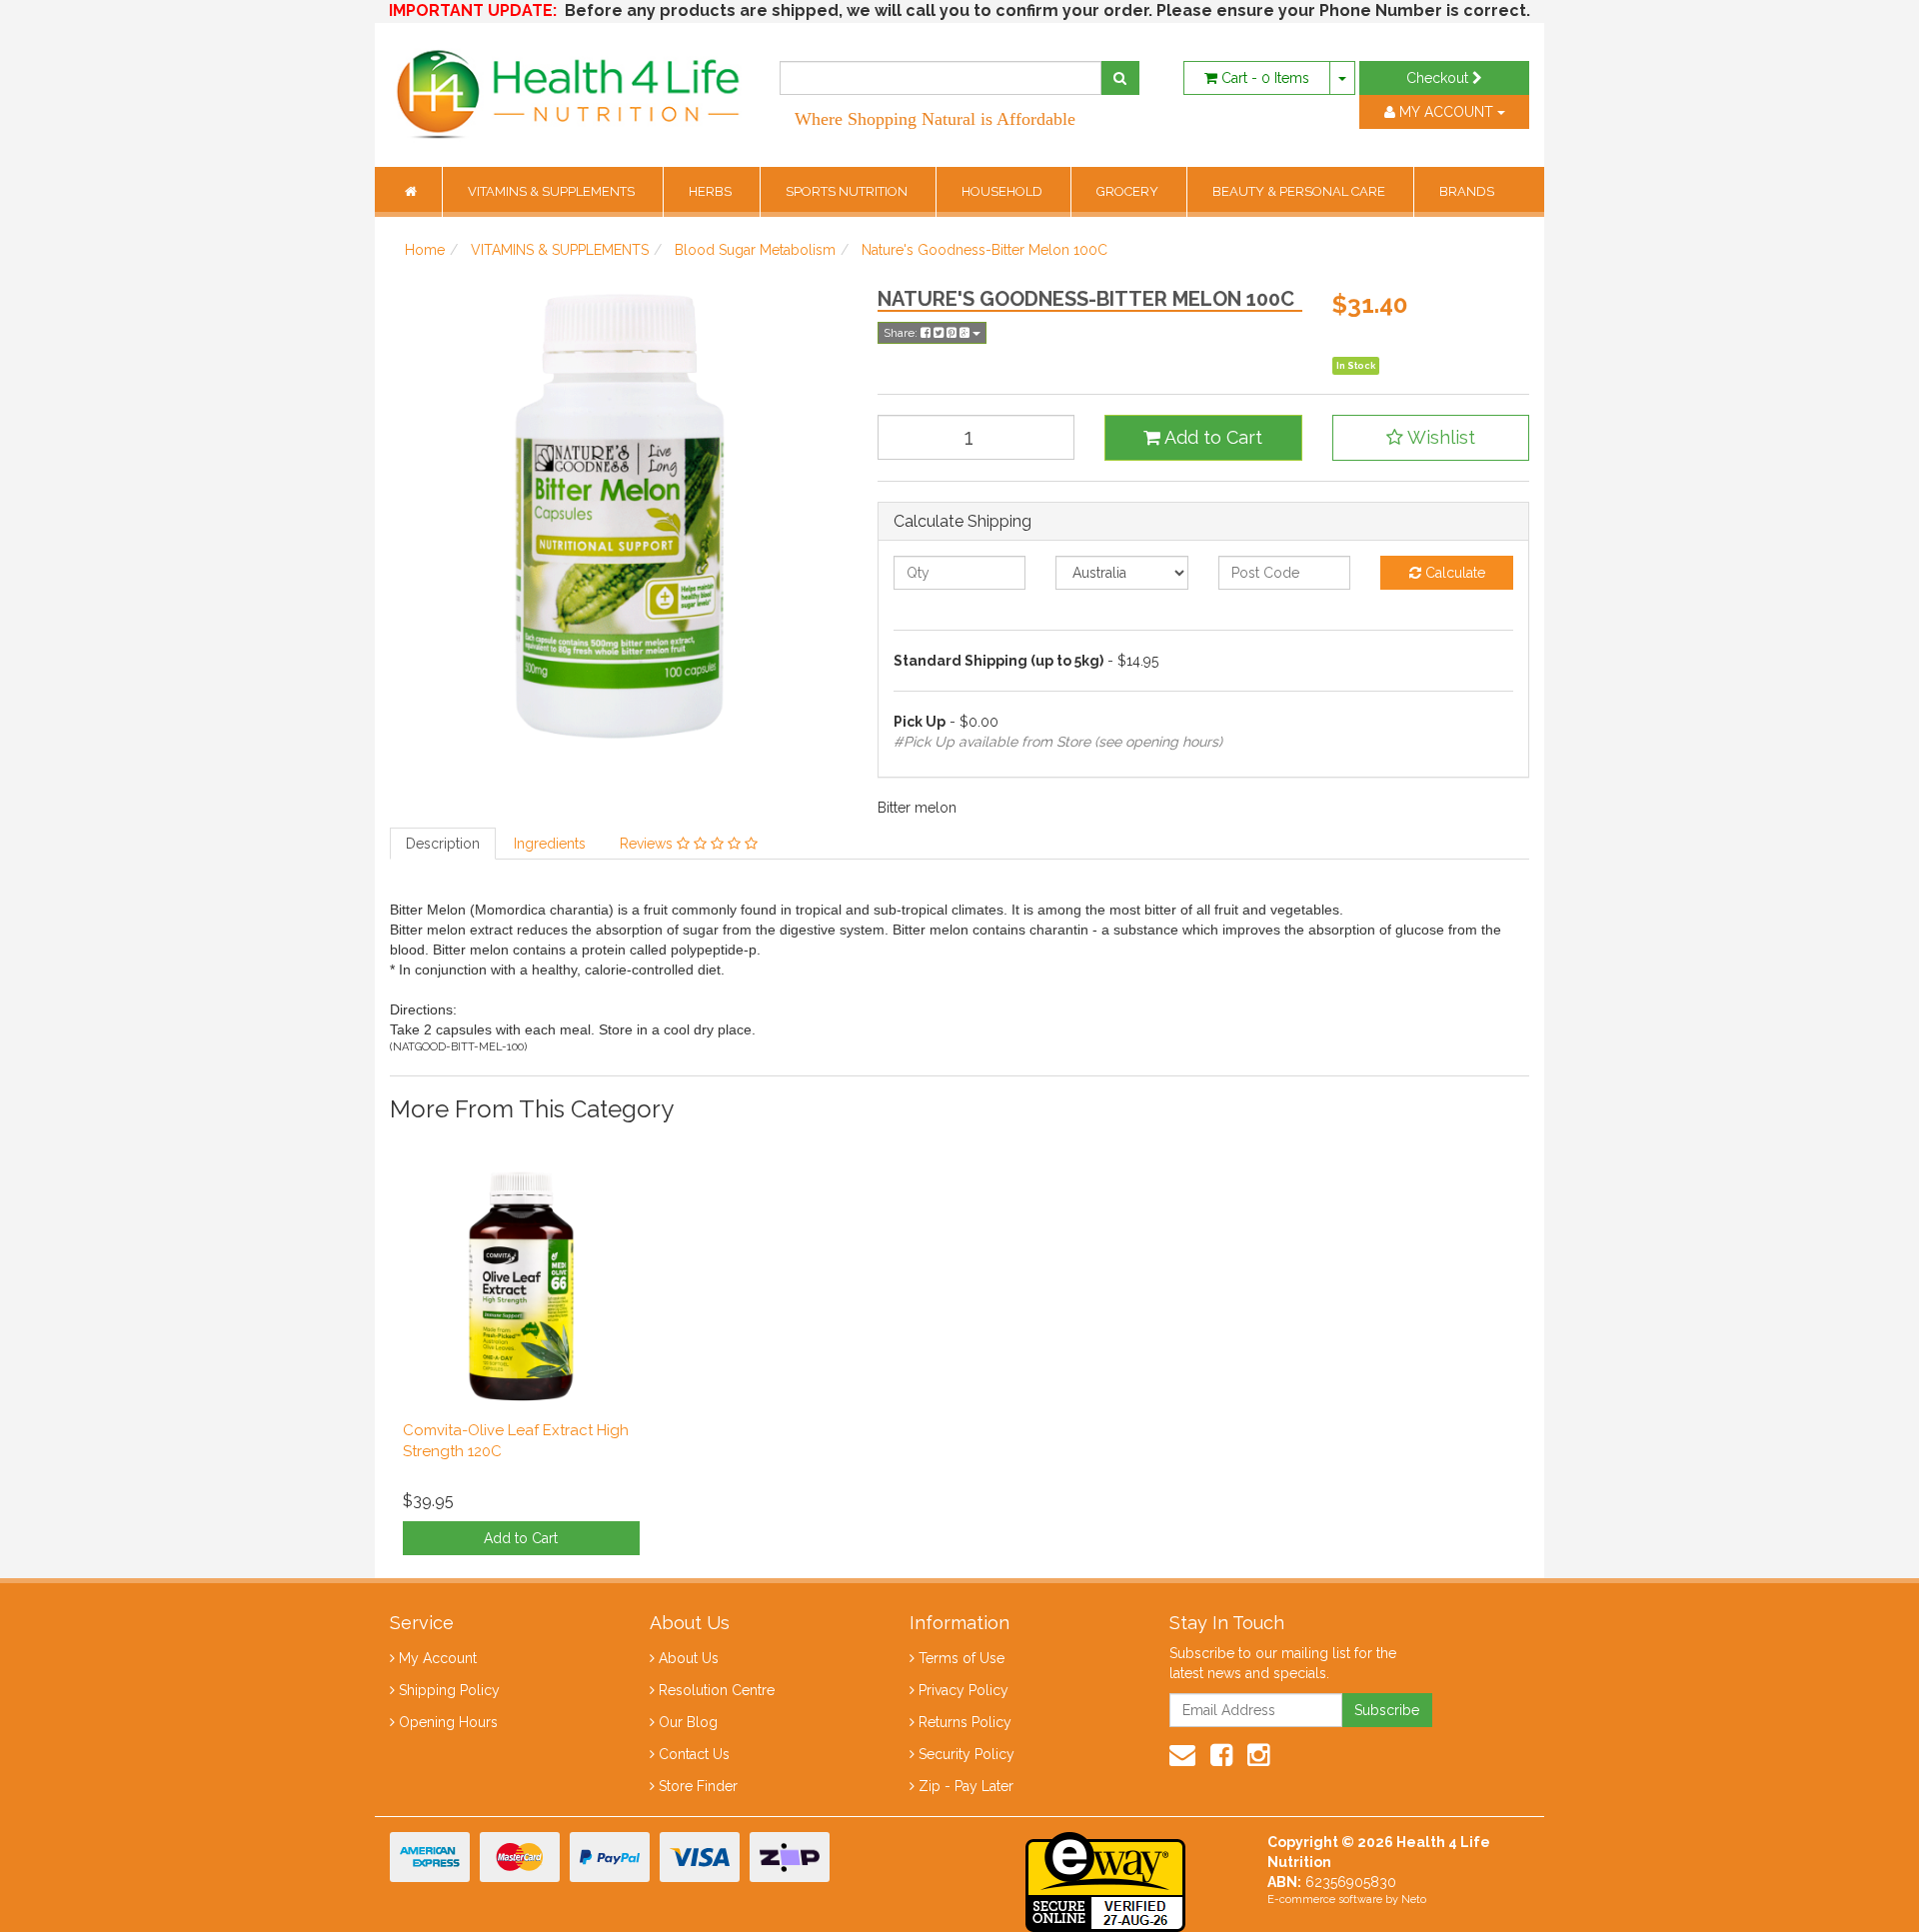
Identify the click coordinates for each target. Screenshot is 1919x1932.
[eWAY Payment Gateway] (1105, 1880)
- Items (1265, 78)
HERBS (712, 191)
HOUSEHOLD (1003, 191)
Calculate (1453, 573)
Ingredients (550, 844)
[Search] (1120, 78)
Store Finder (698, 1786)
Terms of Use (961, 1658)
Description (443, 844)
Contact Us (694, 1754)
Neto (1414, 1900)
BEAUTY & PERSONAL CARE (1300, 191)
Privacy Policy (963, 1690)
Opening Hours (448, 1722)
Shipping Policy (449, 1690)
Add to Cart (1211, 437)
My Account (438, 1658)
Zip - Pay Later (966, 1786)
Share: (902, 333)
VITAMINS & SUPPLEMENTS (553, 191)
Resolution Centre (717, 1690)
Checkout (1439, 78)
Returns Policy (965, 1722)
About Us (689, 1658)
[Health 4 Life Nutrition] (570, 84)
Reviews (648, 844)
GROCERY (1129, 191)
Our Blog (688, 1722)
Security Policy (966, 1754)
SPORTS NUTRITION (848, 191)
